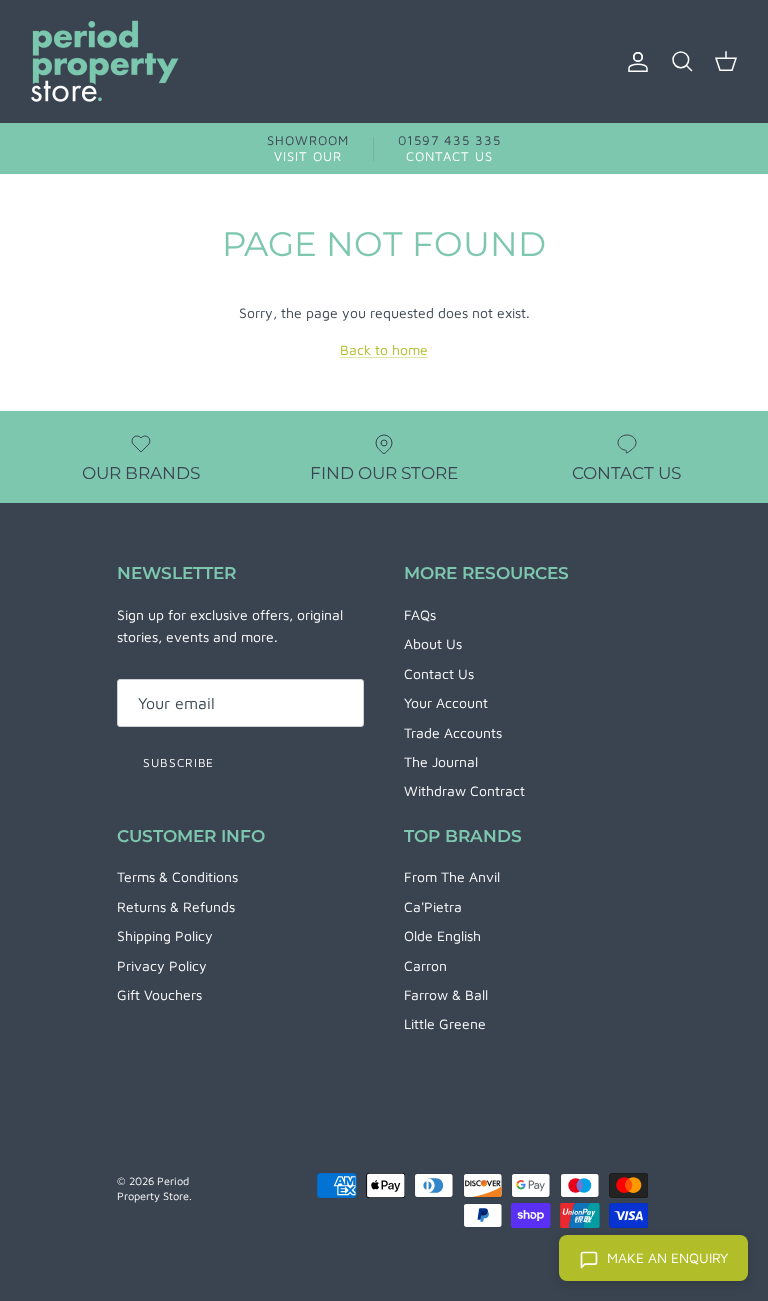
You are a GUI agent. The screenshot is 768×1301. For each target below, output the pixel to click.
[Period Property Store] (105, 61)
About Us (433, 643)
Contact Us (439, 673)
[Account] (634, 62)
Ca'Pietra (433, 906)
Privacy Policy (162, 965)
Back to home (384, 349)
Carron (425, 965)
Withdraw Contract (464, 790)
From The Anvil (452, 876)
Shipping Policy (165, 935)
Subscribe (179, 762)
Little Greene (445, 1023)
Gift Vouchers (159, 994)
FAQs (420, 614)
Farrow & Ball (446, 994)
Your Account (446, 702)
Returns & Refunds (176, 906)
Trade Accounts (453, 732)
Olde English (442, 935)
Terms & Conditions (177, 876)
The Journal (441, 761)
